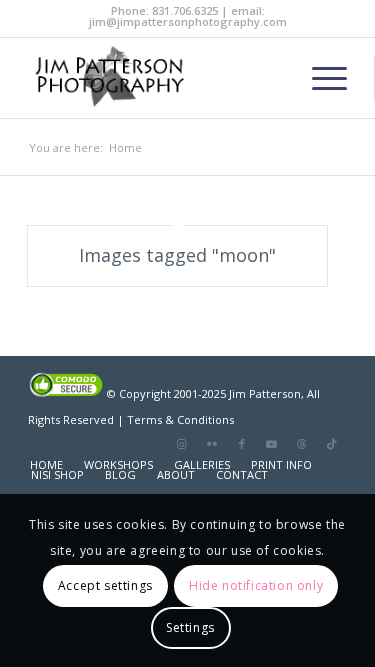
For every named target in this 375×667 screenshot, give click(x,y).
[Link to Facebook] (242, 444)
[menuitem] (319, 78)
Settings (190, 627)
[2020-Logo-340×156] (155, 78)
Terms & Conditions (180, 419)
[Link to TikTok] (332, 444)
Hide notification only (256, 585)
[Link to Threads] (302, 444)
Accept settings (105, 585)
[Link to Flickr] (212, 444)
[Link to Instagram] (182, 444)
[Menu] (319, 78)
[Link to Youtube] (272, 444)
